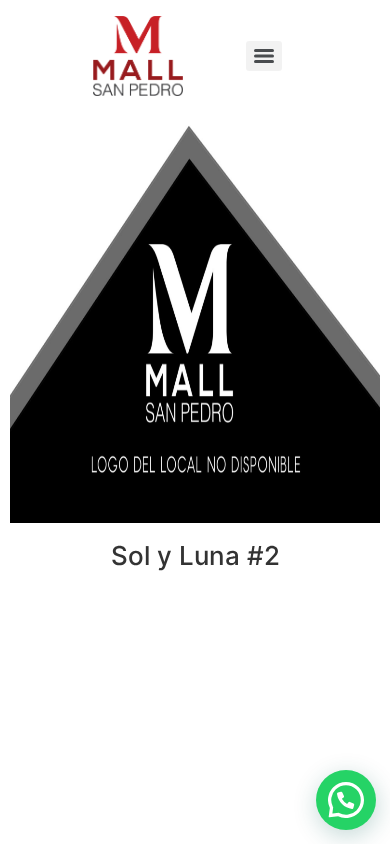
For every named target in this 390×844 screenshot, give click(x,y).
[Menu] (264, 56)
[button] (346, 800)
